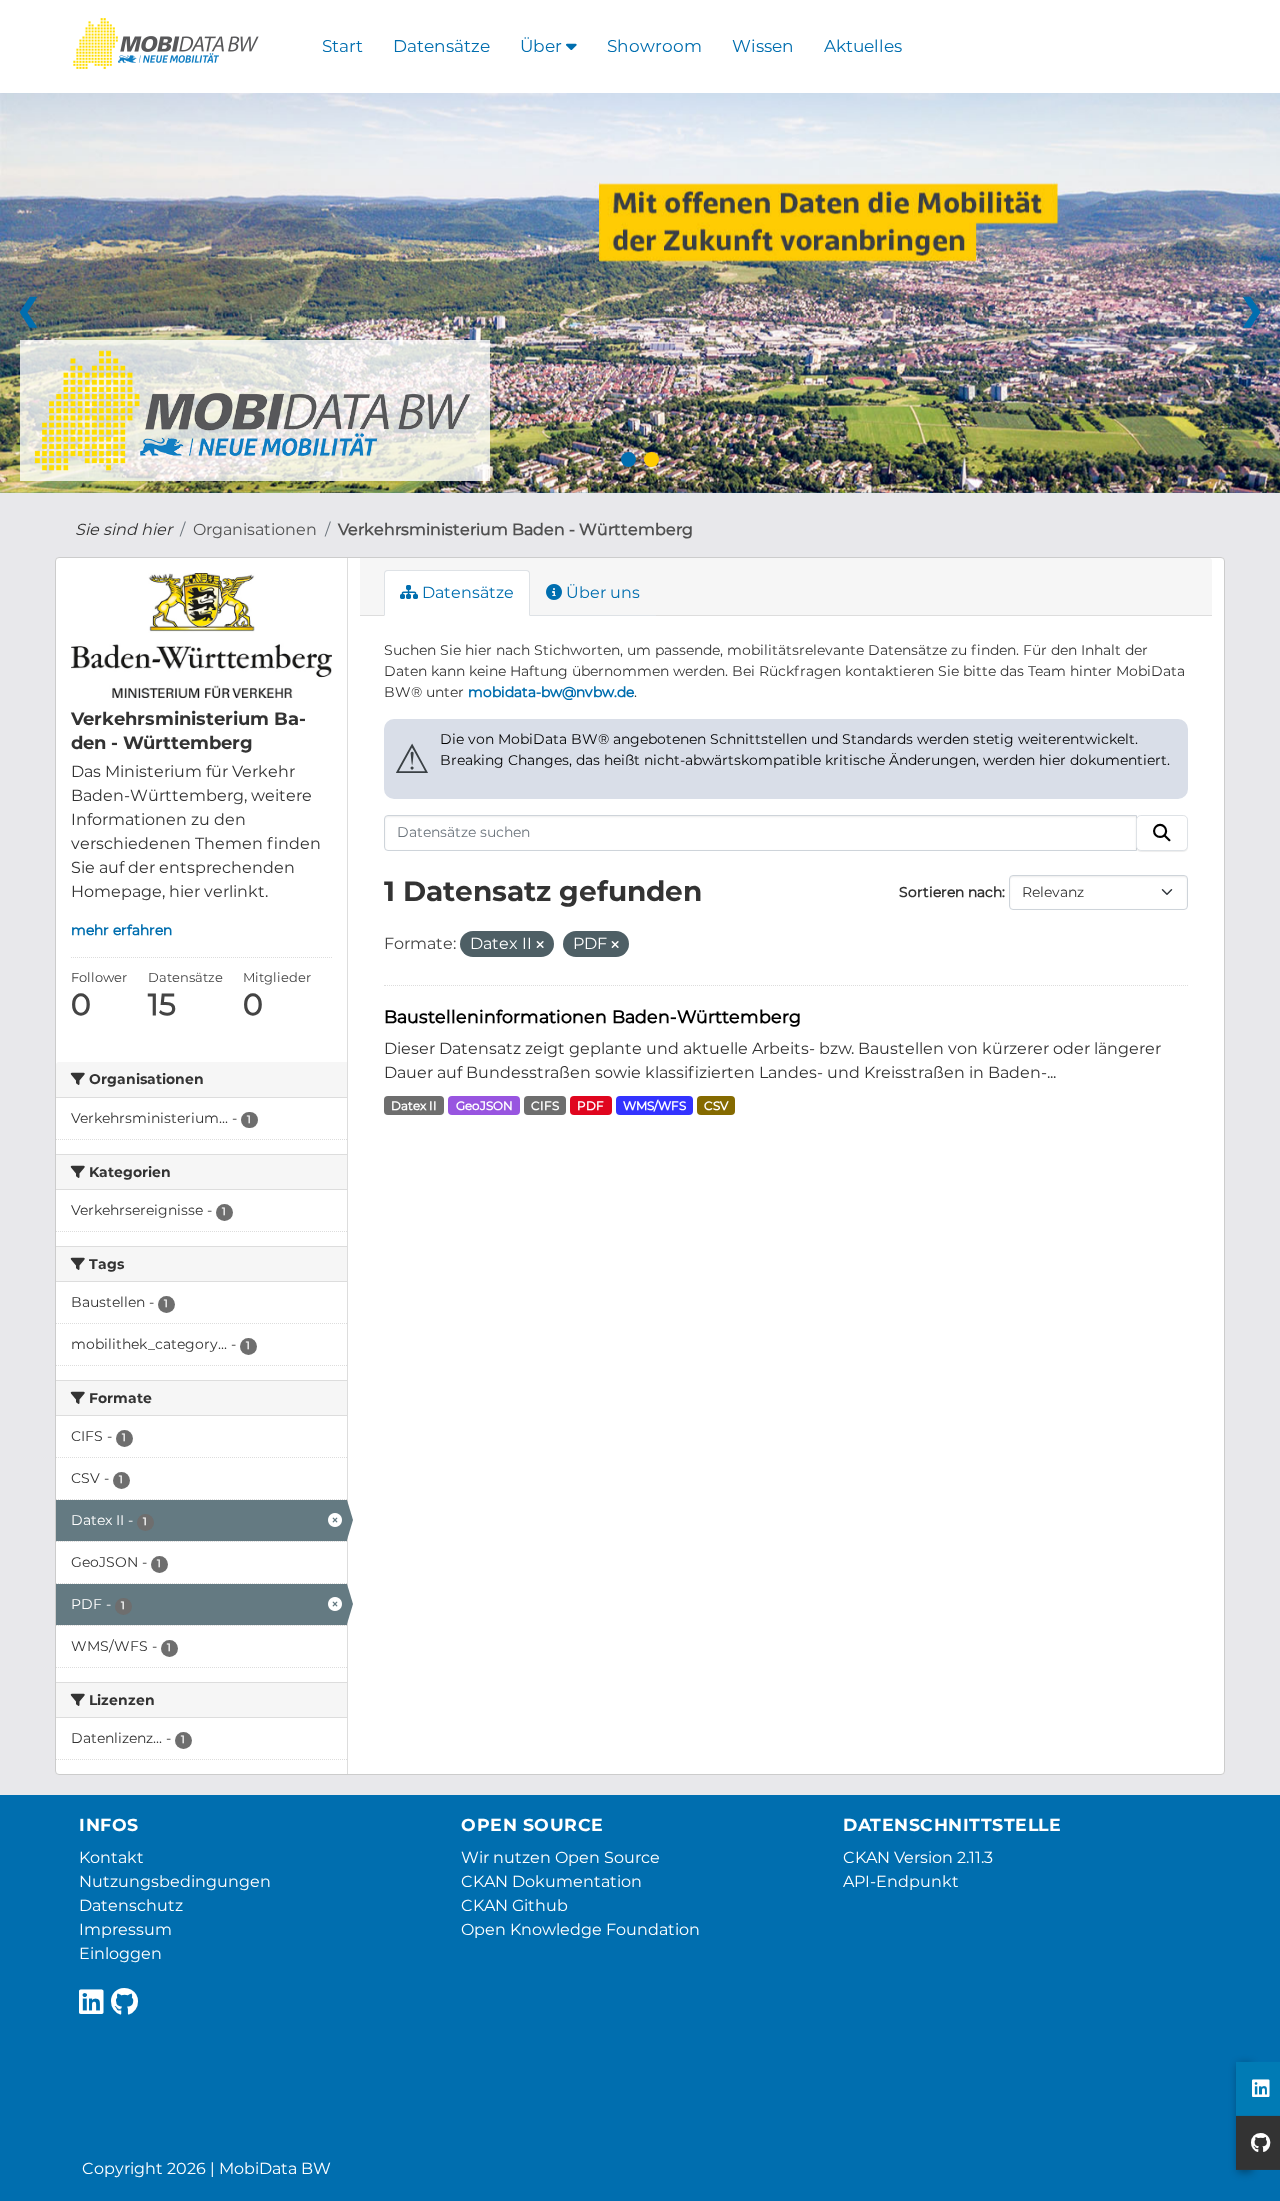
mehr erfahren (121, 930)
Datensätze (441, 46)
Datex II (414, 1105)
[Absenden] (1162, 833)
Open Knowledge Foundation (580, 1929)
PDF (590, 1105)
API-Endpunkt (901, 1881)
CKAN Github (514, 1905)
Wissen (763, 46)
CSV (716, 1105)
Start (342, 46)
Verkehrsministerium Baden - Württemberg (515, 529)
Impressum (125, 1929)
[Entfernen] (540, 945)
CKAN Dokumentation (551, 1881)
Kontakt (111, 1857)
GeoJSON (484, 1105)
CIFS (545, 1105)
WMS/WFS (654, 1105)
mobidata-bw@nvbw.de (551, 692)
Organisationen (255, 529)
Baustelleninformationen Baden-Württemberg (592, 1016)
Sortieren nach (950, 892)
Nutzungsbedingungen (175, 1881)
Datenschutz (131, 1905)
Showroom (654, 46)
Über (543, 46)
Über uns (601, 592)
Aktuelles (863, 46)
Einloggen (120, 1953)
